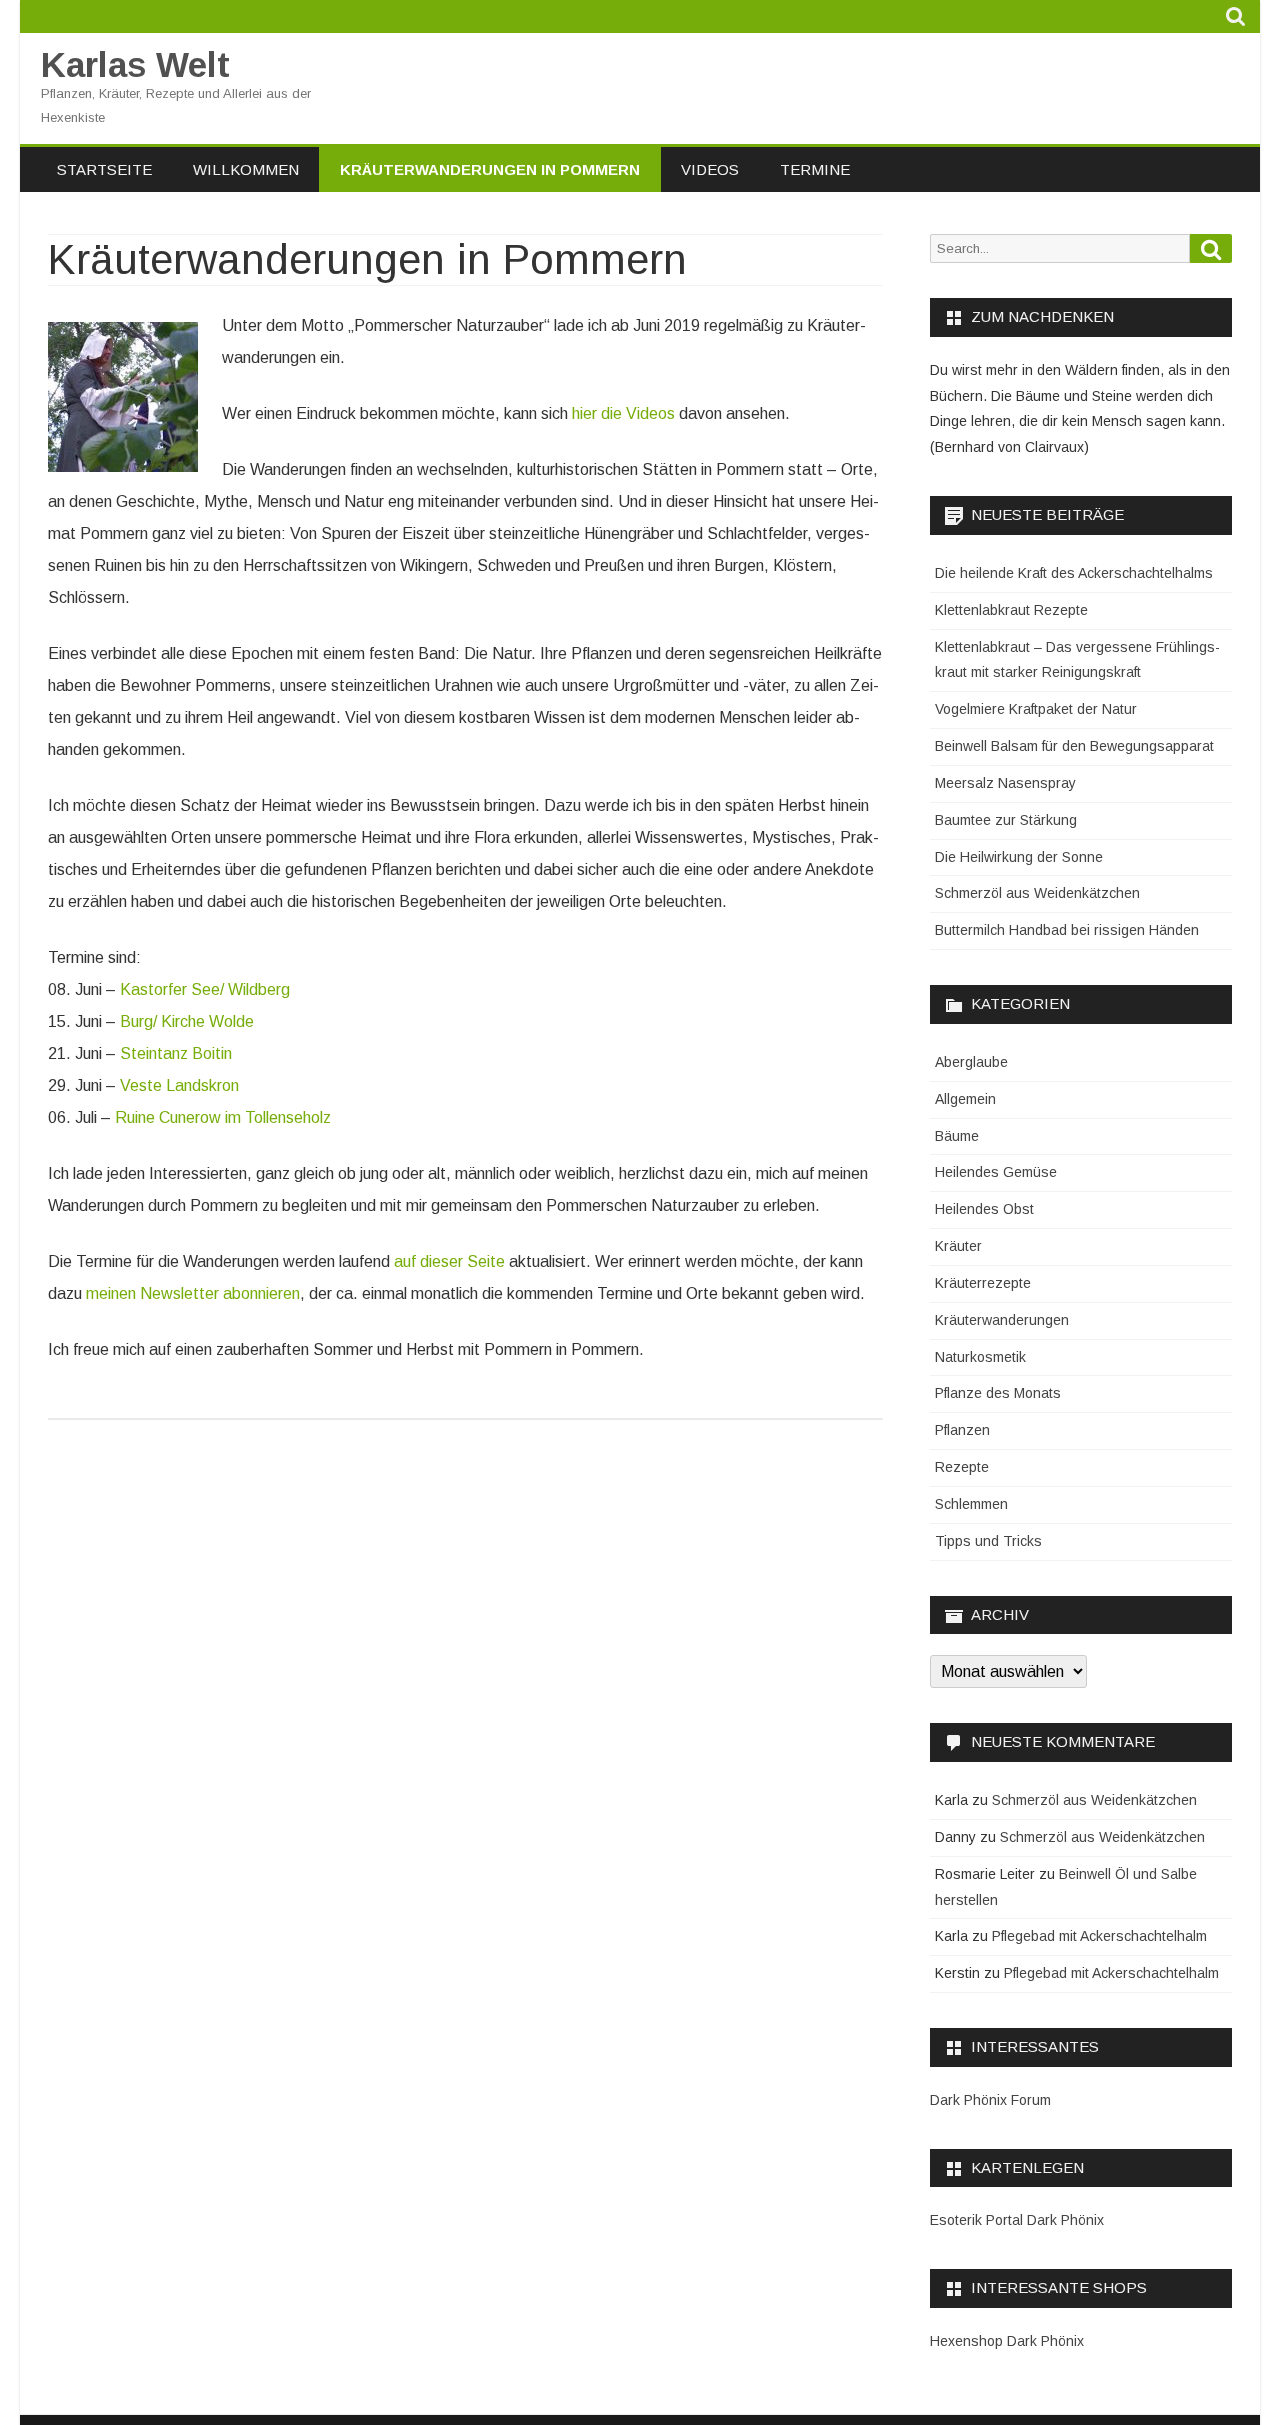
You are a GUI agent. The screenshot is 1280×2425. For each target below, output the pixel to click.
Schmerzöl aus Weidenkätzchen (1037, 893)
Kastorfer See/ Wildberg (205, 989)
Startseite (104, 169)
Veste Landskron (179, 1085)
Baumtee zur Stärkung (1006, 820)
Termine (815, 169)
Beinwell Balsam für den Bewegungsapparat (1074, 746)
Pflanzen (962, 1430)
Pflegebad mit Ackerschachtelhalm (1099, 1936)
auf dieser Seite (449, 1261)
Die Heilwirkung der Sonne (1019, 857)
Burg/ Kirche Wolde (187, 1021)
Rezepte (962, 1467)
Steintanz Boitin (176, 1053)
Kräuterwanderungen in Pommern (490, 169)
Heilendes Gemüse (996, 1172)
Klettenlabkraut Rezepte (1011, 610)
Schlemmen (971, 1504)
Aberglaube (971, 1062)
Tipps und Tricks (988, 1541)
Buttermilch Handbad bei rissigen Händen (1067, 930)
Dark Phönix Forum (990, 2100)
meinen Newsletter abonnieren (193, 1293)
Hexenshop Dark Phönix (1007, 2341)
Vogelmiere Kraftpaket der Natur (1036, 709)
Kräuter (958, 1246)
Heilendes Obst (984, 1209)
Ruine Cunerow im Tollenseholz (223, 1117)
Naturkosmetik (980, 1357)
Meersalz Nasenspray (1005, 783)
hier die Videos (623, 413)
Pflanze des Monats (998, 1393)
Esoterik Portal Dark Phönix (1017, 2220)
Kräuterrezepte (983, 1283)
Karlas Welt (135, 64)
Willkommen (246, 169)
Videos (710, 169)
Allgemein (965, 1099)
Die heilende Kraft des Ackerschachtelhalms (1074, 573)
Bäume (957, 1136)
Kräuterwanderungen (1002, 1320)
